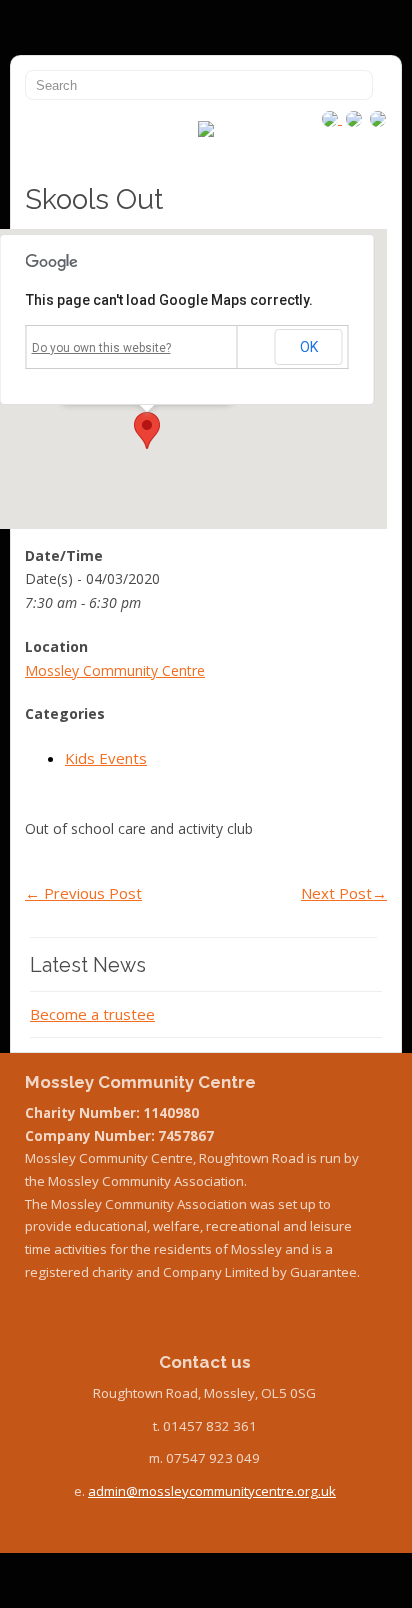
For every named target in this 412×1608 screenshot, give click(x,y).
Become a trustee (92, 1014)
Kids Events (106, 758)
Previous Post (83, 893)
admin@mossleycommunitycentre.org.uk (212, 1491)
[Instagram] (332, 118)
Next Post (344, 893)
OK (309, 347)
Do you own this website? (101, 348)
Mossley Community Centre (115, 670)
